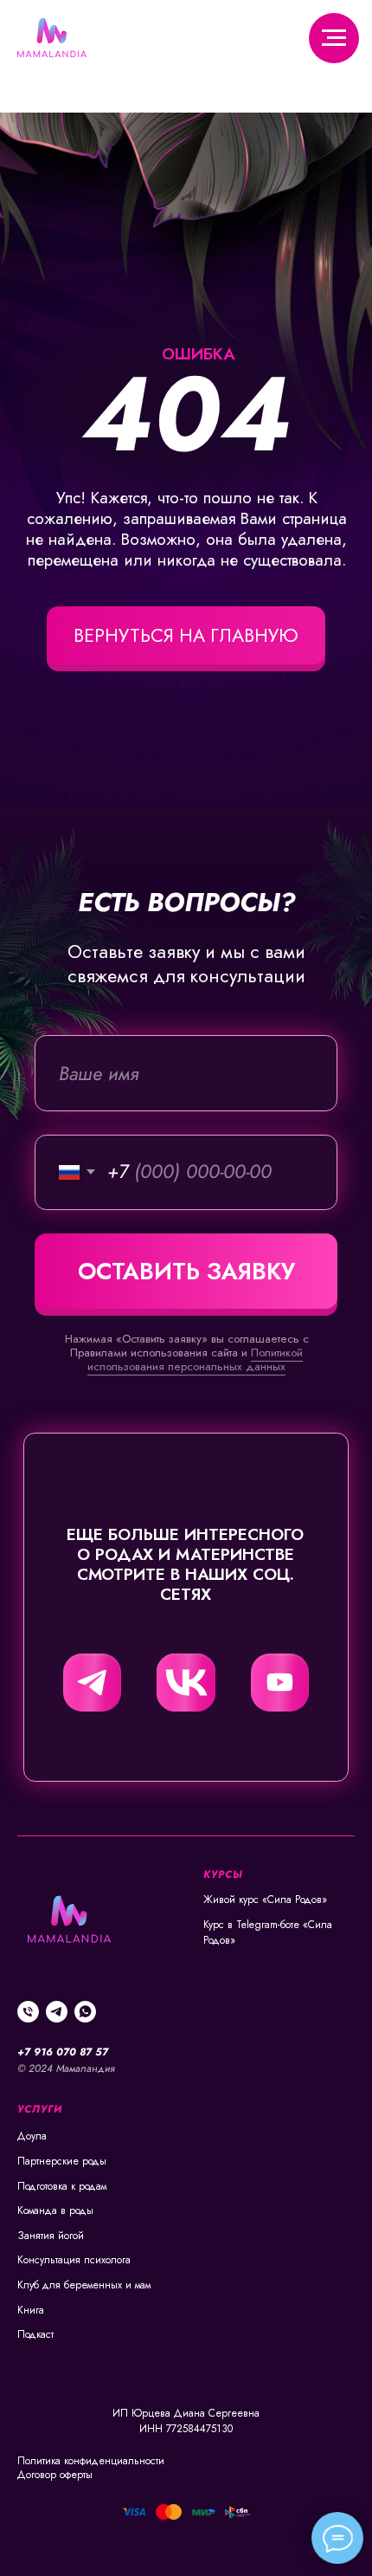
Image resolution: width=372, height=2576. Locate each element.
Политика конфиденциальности (91, 2461)
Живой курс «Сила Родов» (265, 1900)
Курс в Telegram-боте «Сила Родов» (268, 1933)
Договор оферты (55, 2475)
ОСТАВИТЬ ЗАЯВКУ (186, 1271)
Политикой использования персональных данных (195, 1359)
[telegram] (57, 2012)
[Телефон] (28, 2012)
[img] (92, 1683)
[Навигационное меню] (334, 38)
